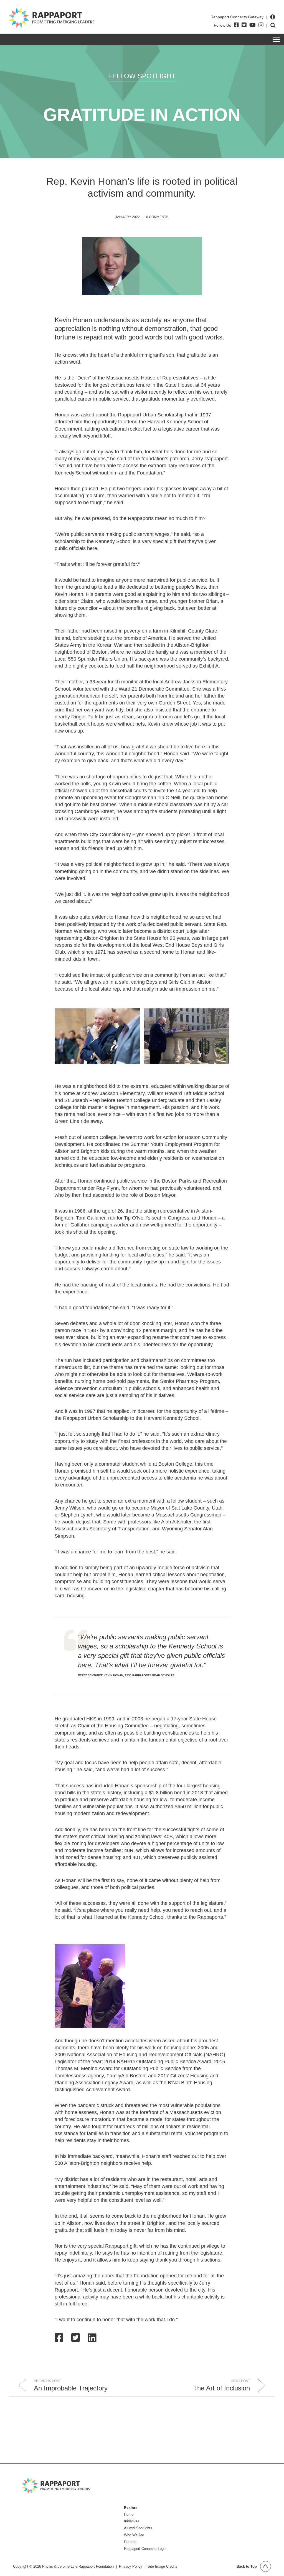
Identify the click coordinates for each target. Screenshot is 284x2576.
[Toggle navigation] (276, 39)
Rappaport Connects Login (145, 2549)
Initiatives (132, 2521)
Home (129, 2514)
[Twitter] (244, 25)
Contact (130, 2542)
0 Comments (157, 217)
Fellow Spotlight (142, 76)
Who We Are (134, 2535)
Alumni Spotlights (138, 2528)
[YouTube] (253, 25)
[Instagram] (261, 25)
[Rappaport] (52, 18)
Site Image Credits (163, 2566)
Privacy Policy (131, 2566)
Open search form (273, 25)
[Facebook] (236, 25)
